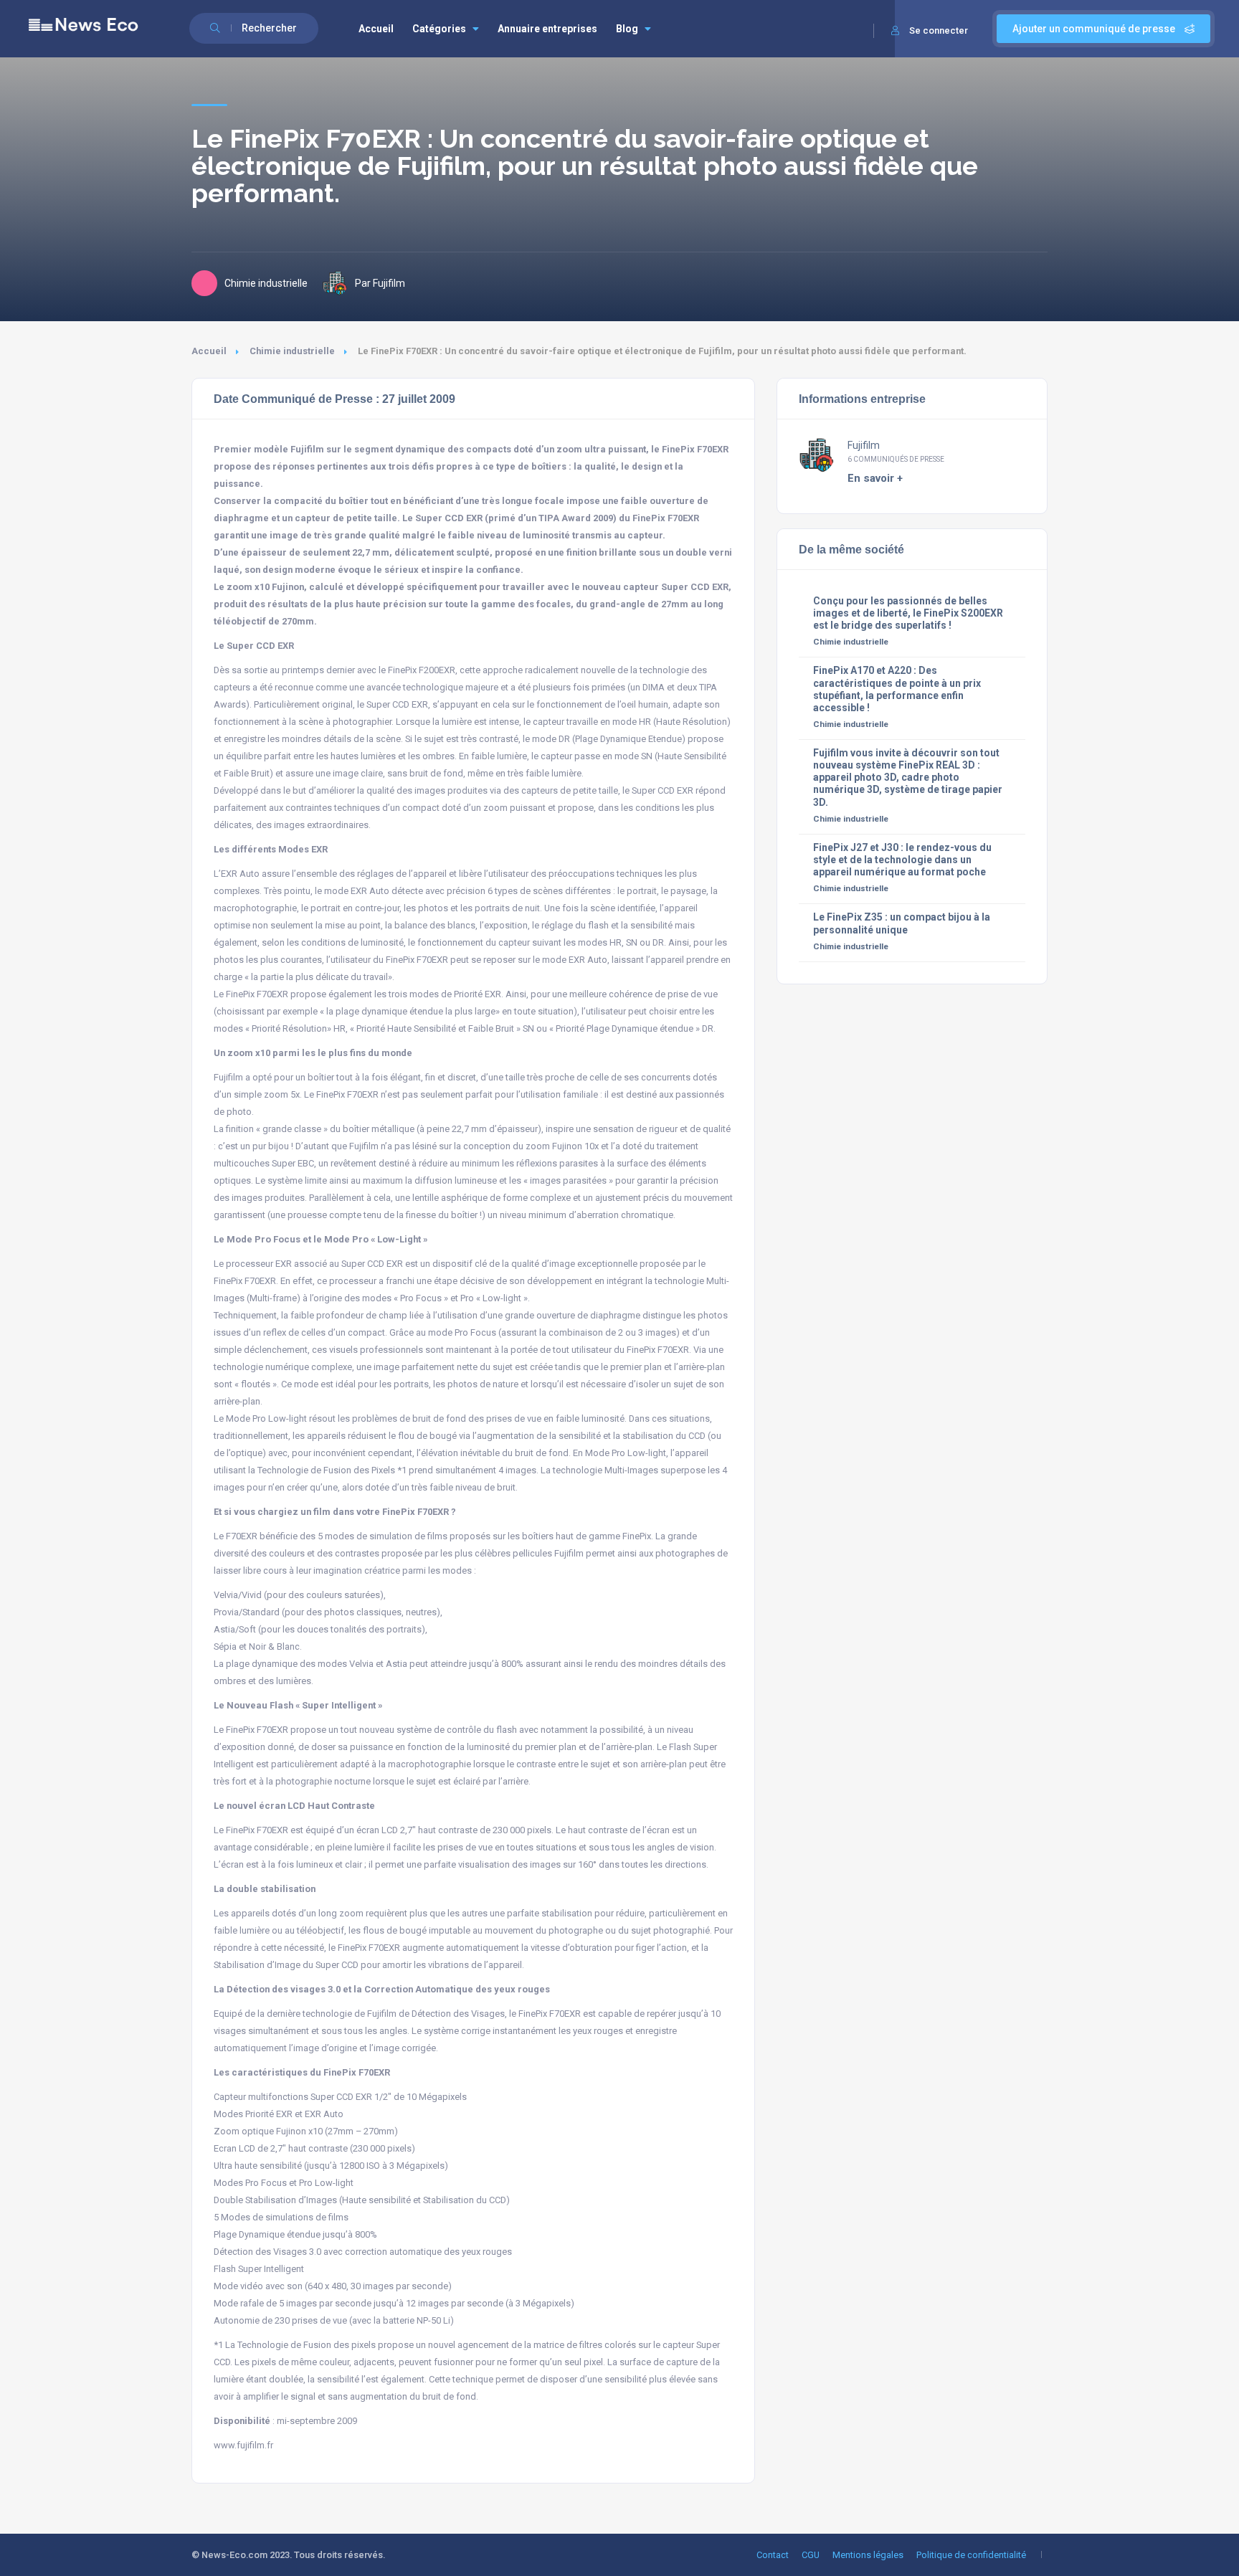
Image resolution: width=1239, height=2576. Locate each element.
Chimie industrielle (292, 351)
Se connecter (939, 30)
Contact (773, 2555)
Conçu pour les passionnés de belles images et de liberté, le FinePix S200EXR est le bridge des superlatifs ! (908, 613)
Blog (627, 29)
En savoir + (875, 478)
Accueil (376, 29)
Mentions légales (868, 2555)
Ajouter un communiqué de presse (1095, 29)
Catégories (439, 29)
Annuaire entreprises (547, 29)
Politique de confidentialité (971, 2555)
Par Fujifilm (380, 283)
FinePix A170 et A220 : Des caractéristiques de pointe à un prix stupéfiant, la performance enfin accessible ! (897, 689)
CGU (811, 2555)
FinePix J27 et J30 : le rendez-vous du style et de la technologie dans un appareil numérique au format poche (902, 860)
